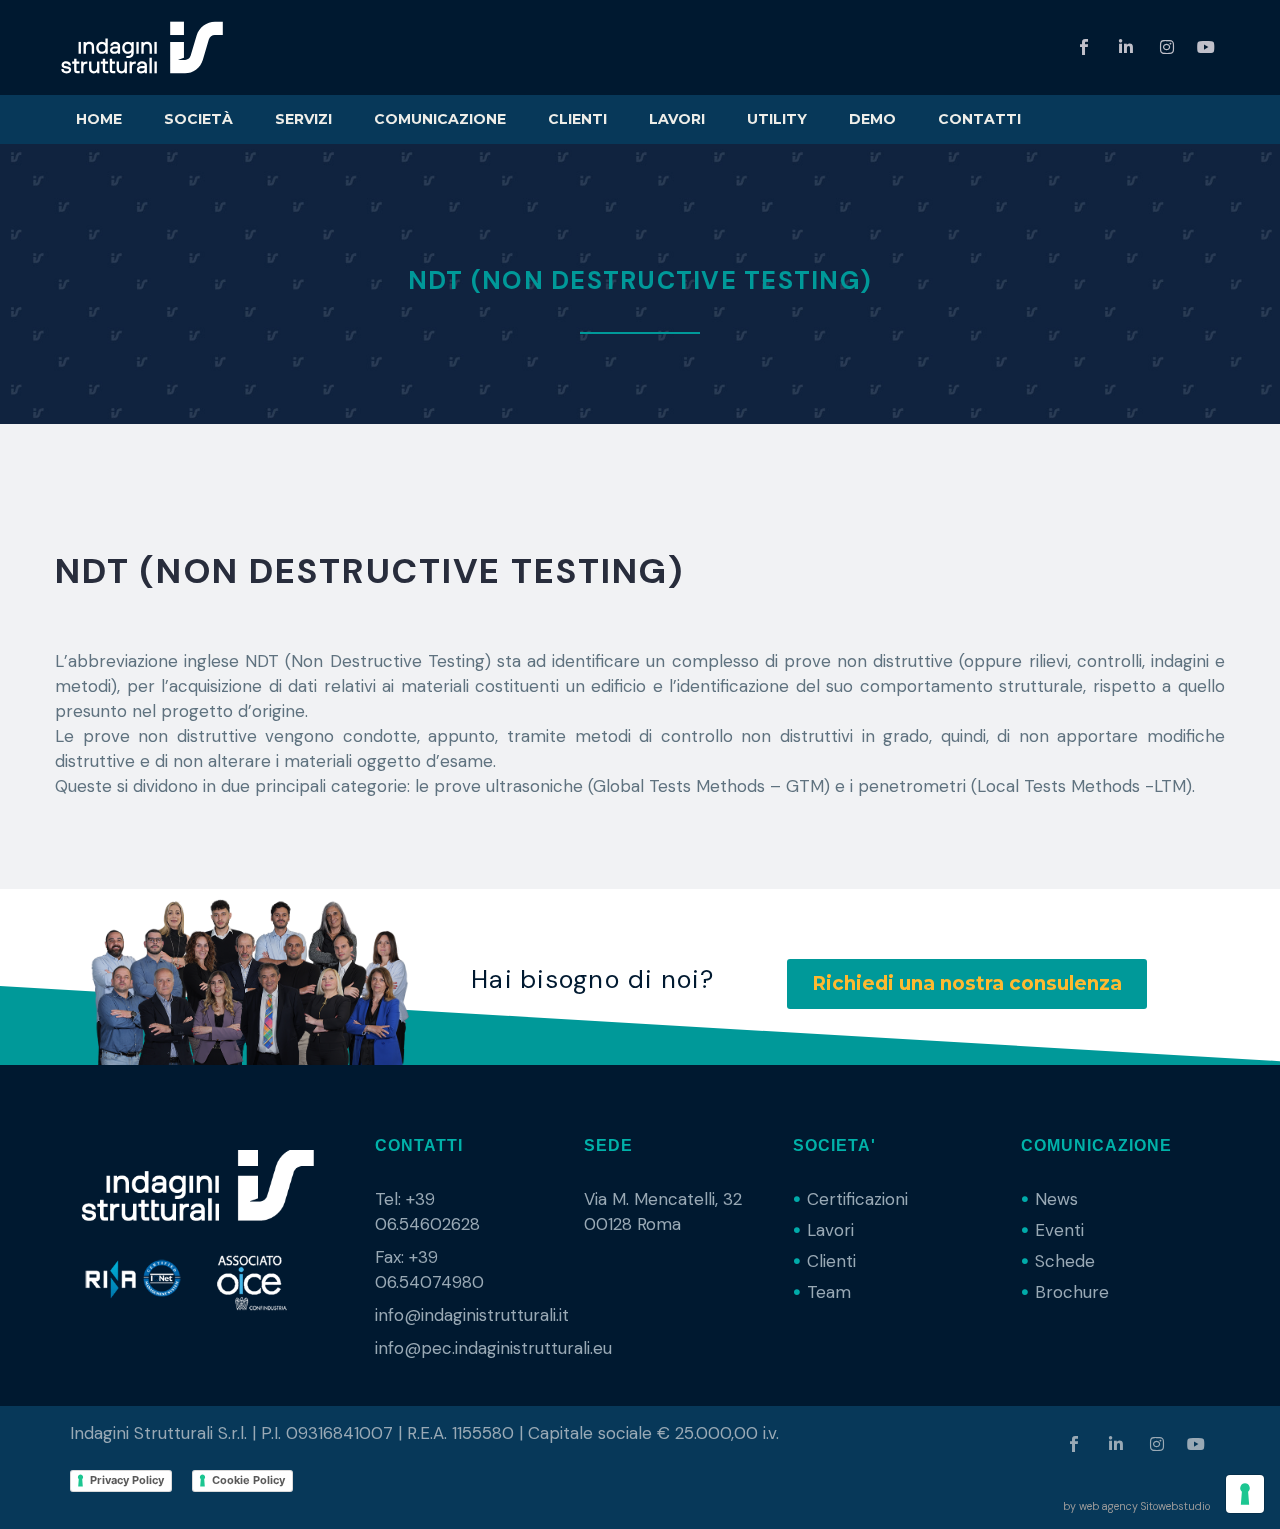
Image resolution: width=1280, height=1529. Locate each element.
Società (198, 119)
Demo (872, 119)
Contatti (979, 119)
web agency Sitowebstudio (1144, 1506)
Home (99, 119)
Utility (777, 119)
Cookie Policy (248, 1480)
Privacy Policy (127, 1480)
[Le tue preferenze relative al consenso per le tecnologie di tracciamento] (1245, 1494)
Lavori (677, 119)
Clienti (577, 119)
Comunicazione (440, 119)
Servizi (303, 119)
